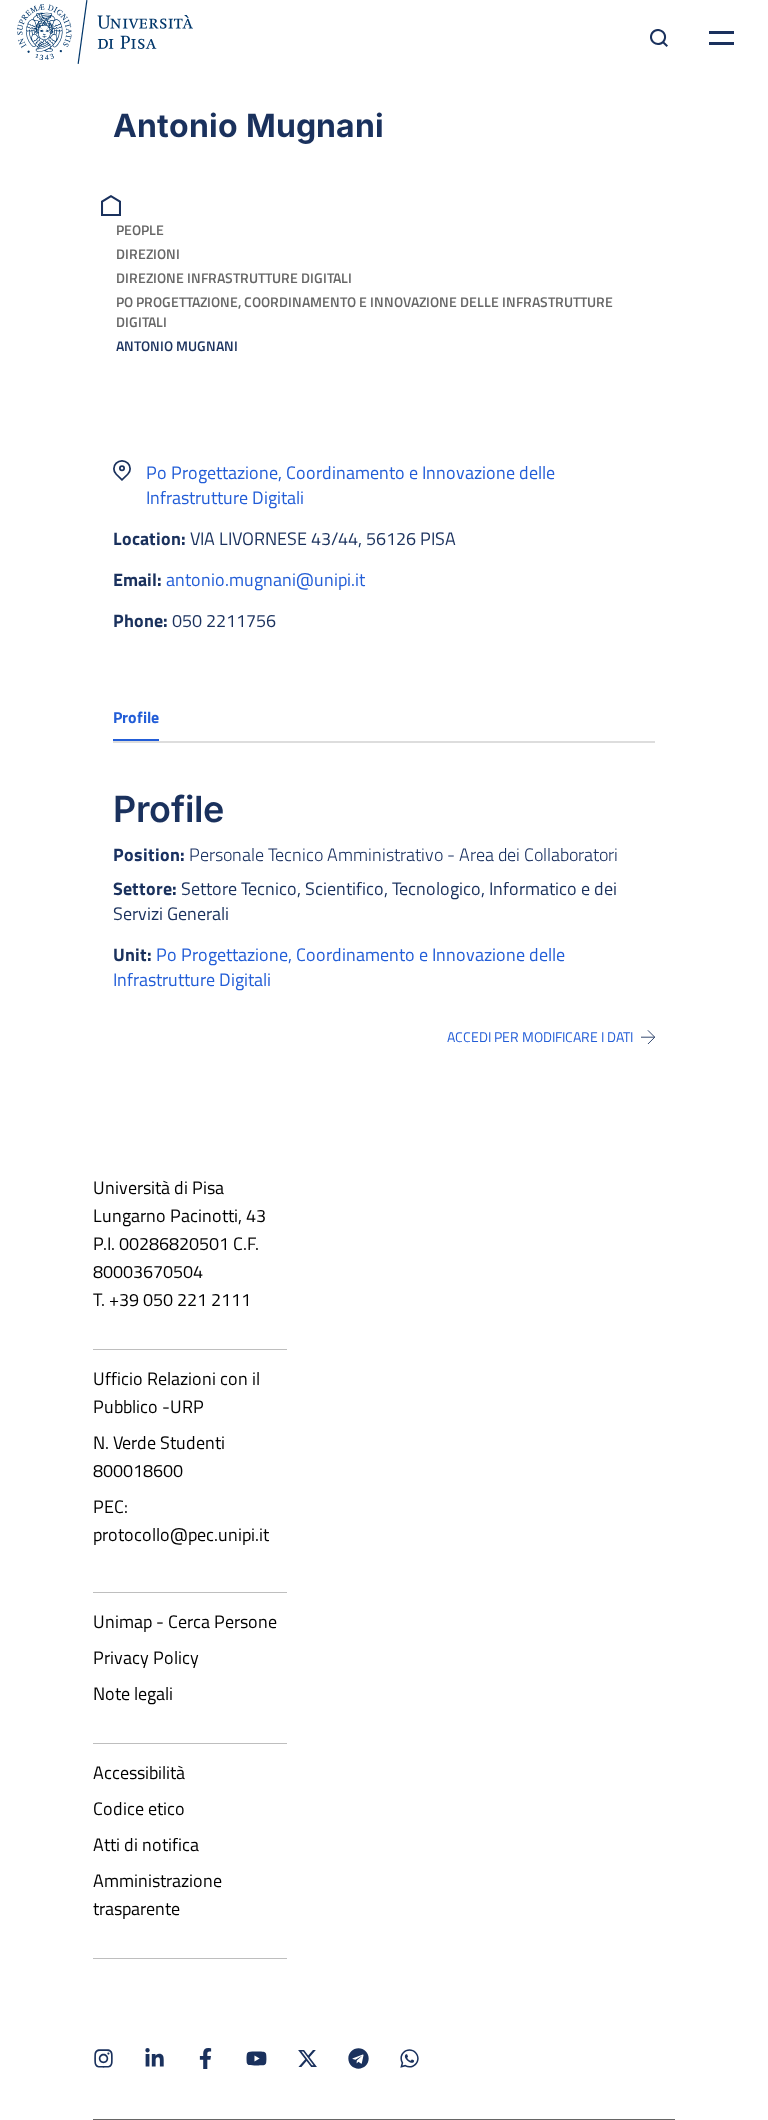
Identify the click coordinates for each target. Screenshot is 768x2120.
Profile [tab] (136, 717)
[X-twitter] (307, 2058)
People (140, 229)
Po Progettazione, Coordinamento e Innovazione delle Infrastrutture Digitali (364, 311)
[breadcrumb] (113, 203)
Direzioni (148, 253)
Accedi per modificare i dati (540, 1037)
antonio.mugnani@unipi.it (265, 579)
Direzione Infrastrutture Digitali (234, 277)
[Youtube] (256, 2058)
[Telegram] (358, 2058)
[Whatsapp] (409, 2058)
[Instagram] (103, 2058)
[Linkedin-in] (154, 2058)
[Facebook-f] (205, 2058)
